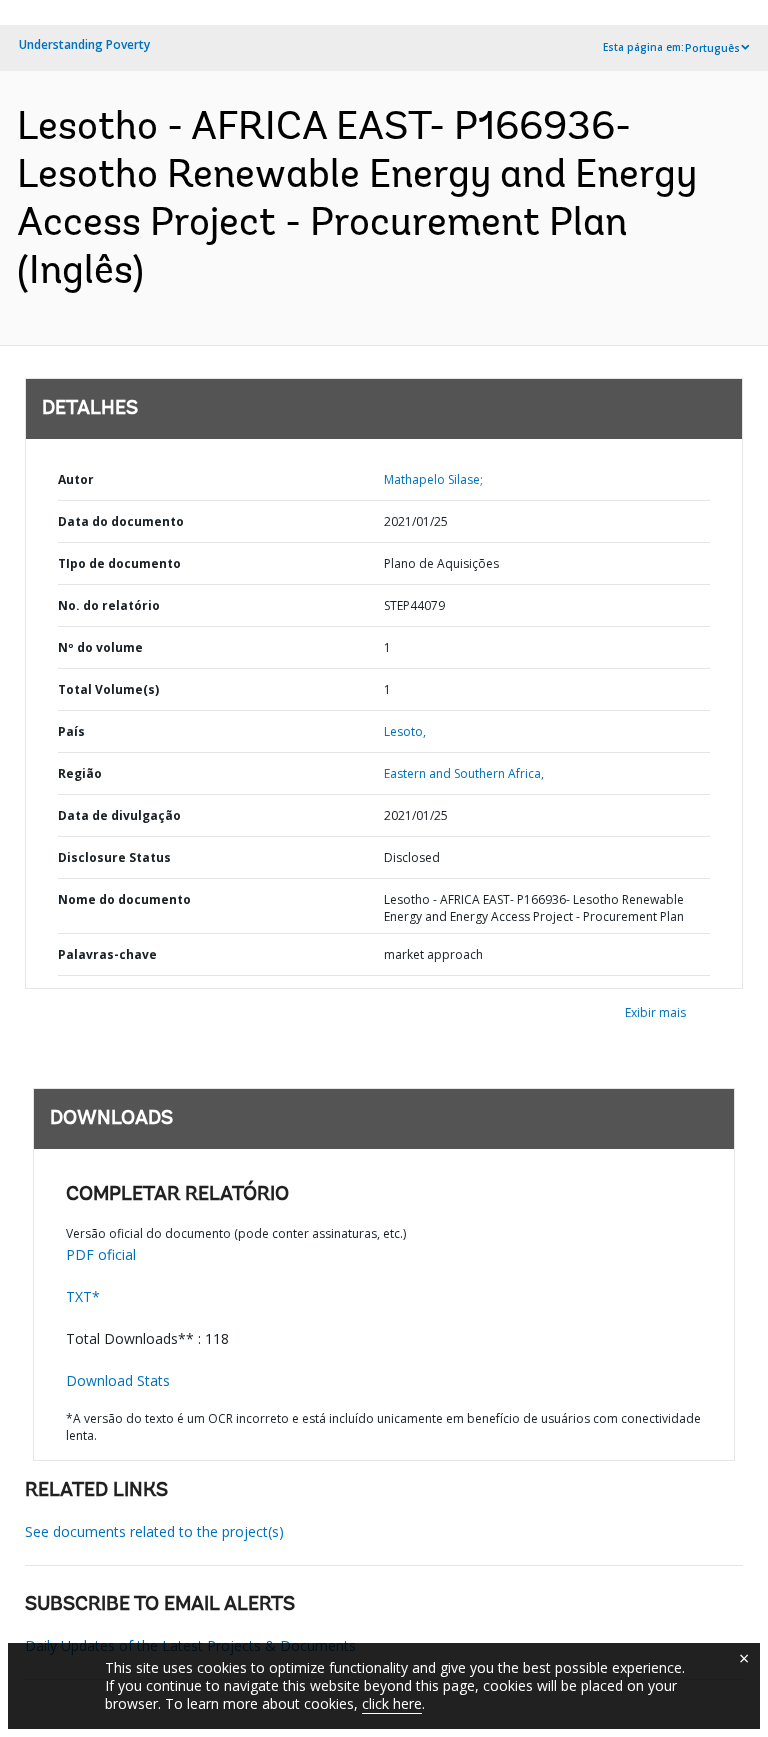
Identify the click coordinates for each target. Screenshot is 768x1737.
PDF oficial (101, 1254)
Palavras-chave (107, 954)
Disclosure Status (114, 857)
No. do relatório (109, 605)
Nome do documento (124, 899)
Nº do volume (100, 647)
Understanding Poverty (84, 44)
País (71, 731)
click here (392, 1703)
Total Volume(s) (108, 689)
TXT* (83, 1296)
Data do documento (121, 521)
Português (712, 48)
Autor (76, 479)
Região (80, 773)
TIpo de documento (119, 563)
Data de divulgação (119, 815)
